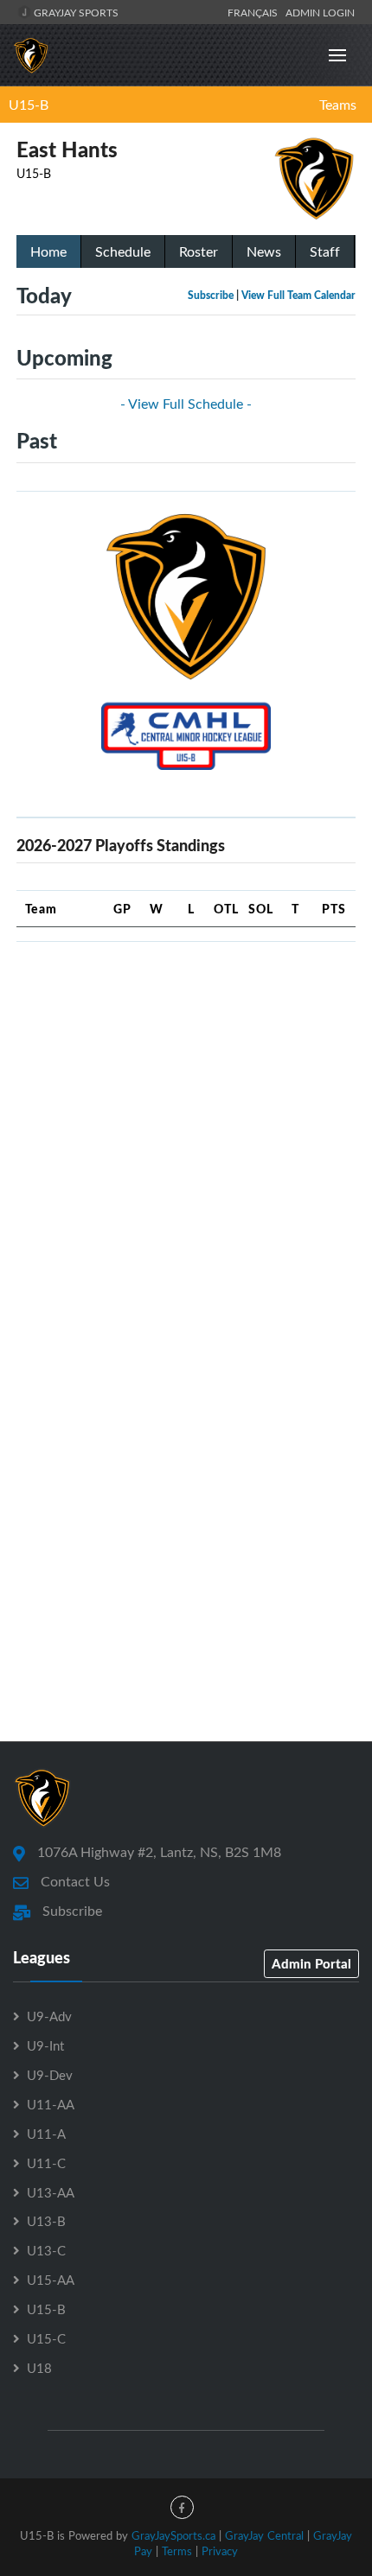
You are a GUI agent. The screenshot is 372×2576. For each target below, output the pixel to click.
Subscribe (211, 295)
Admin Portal (311, 1963)
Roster (199, 251)
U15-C (46, 2338)
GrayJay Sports (75, 12)
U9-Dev (50, 2075)
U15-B (29, 105)
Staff (325, 251)
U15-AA (51, 2280)
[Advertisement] (186, 1142)
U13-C (46, 2250)
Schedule (123, 251)
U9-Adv (49, 2016)
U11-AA (51, 2104)
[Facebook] (182, 2507)
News (264, 251)
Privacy (220, 2551)
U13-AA (51, 2192)
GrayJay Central (264, 2535)
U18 (39, 2368)
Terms (177, 2551)
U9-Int (45, 2045)
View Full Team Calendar (298, 295)
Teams (338, 105)
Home (48, 251)
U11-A (46, 2134)
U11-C (46, 2163)
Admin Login (320, 12)
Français (255, 12)
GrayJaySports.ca (173, 2535)
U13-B (46, 2221)
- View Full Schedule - (186, 404)
